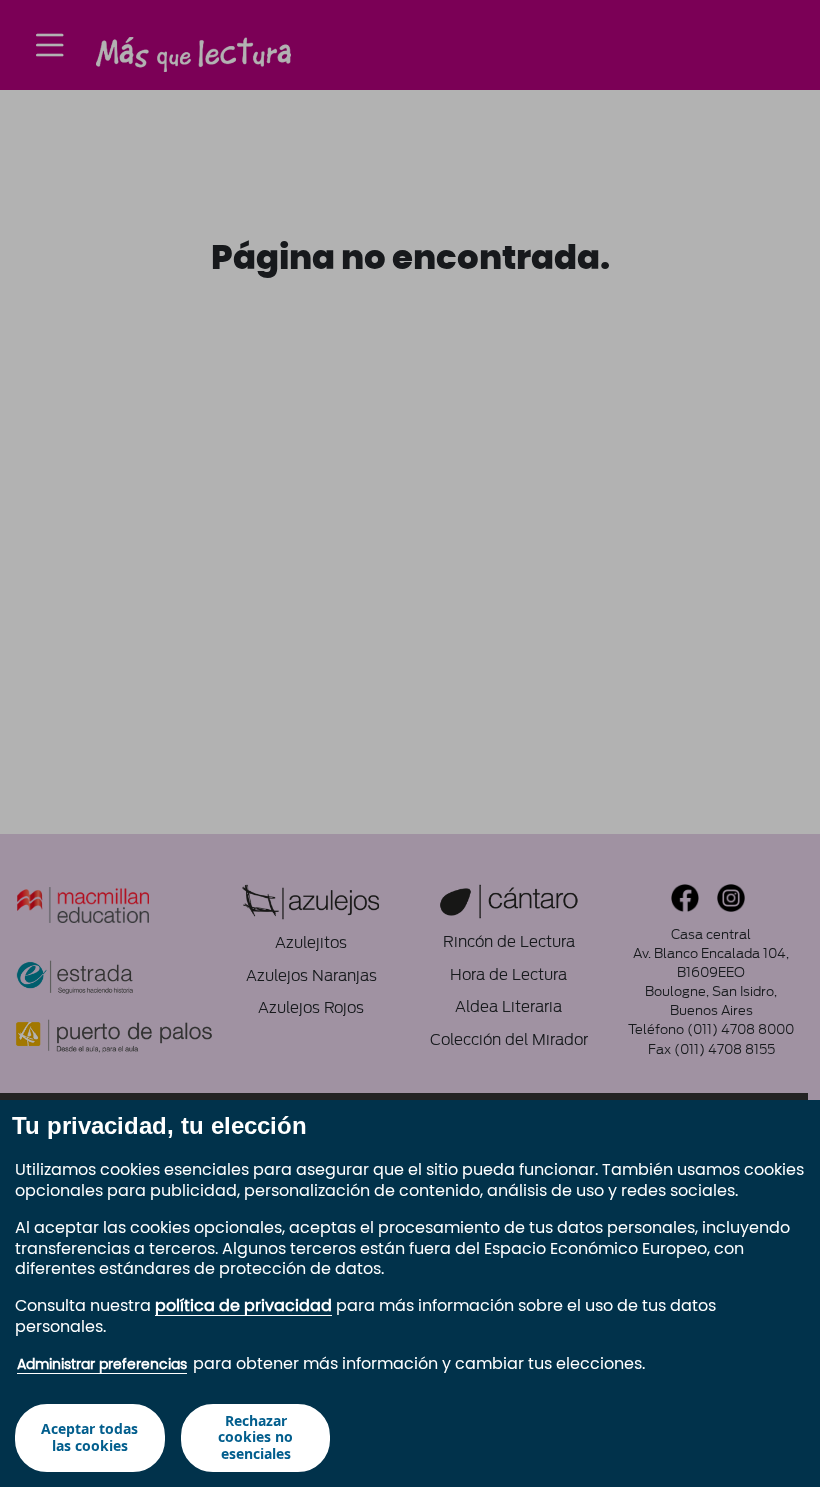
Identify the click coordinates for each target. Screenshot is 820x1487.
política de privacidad (243, 1306)
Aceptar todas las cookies (89, 1437)
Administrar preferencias (102, 1365)
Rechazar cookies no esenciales (255, 1437)
